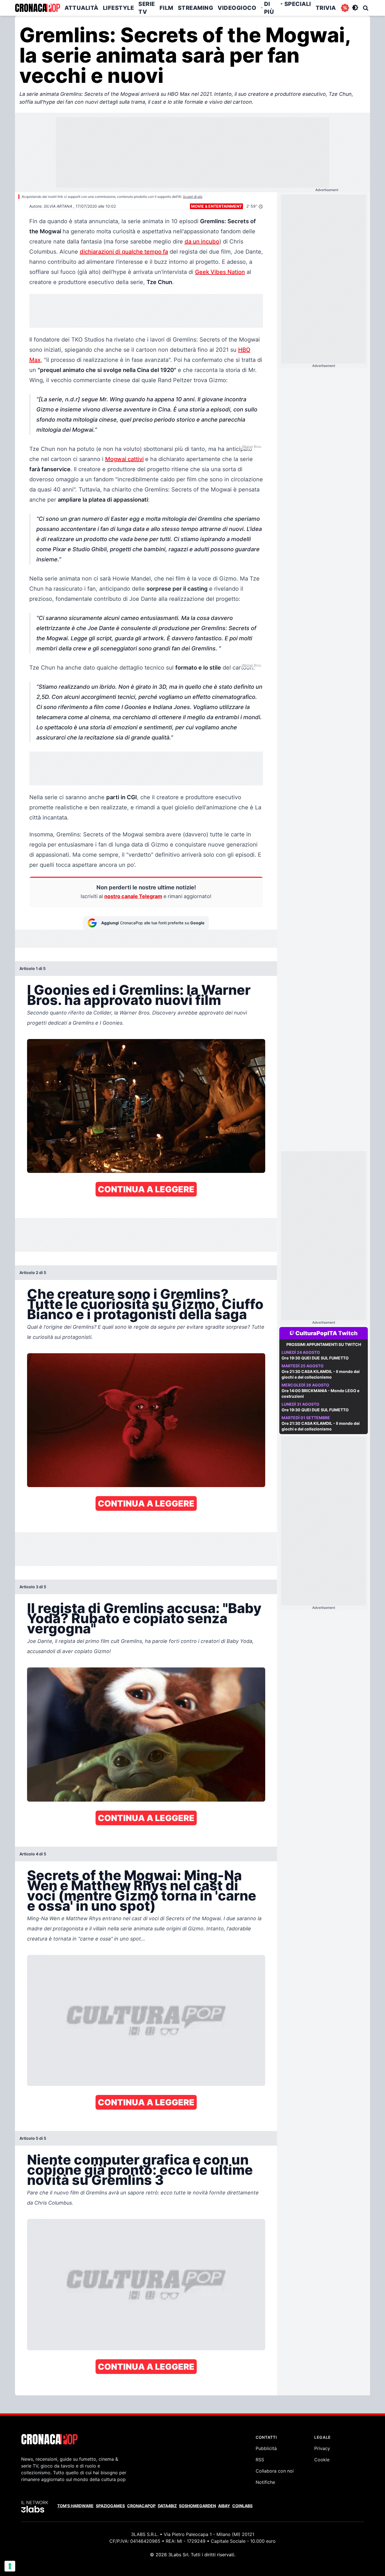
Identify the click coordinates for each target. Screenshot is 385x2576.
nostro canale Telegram (133, 896)
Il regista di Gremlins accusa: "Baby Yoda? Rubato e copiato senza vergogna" (144, 1618)
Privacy (322, 2448)
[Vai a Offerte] (345, 8)
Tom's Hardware (75, 2506)
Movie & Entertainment (216, 206)
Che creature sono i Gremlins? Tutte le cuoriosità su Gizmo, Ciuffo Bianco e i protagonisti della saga (145, 1304)
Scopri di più (193, 197)
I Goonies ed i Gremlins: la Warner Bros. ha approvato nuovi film (139, 995)
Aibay (224, 2506)
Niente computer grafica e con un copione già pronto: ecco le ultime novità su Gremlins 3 (140, 2170)
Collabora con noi (275, 2471)
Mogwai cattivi (124, 459)
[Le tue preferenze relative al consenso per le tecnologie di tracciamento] (10, 2566)
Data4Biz (167, 2506)
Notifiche (265, 2482)
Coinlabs (242, 2506)
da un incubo (202, 242)
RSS (260, 2460)
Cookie (322, 2460)
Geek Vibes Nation (220, 272)
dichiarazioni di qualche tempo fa (124, 252)
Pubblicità (266, 2448)
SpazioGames (110, 2506)
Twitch (348, 1333)
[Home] (37, 8)
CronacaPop (141, 2506)
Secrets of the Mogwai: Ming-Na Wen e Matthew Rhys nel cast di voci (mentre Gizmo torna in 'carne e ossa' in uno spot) (142, 1891)
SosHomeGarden (197, 2506)
